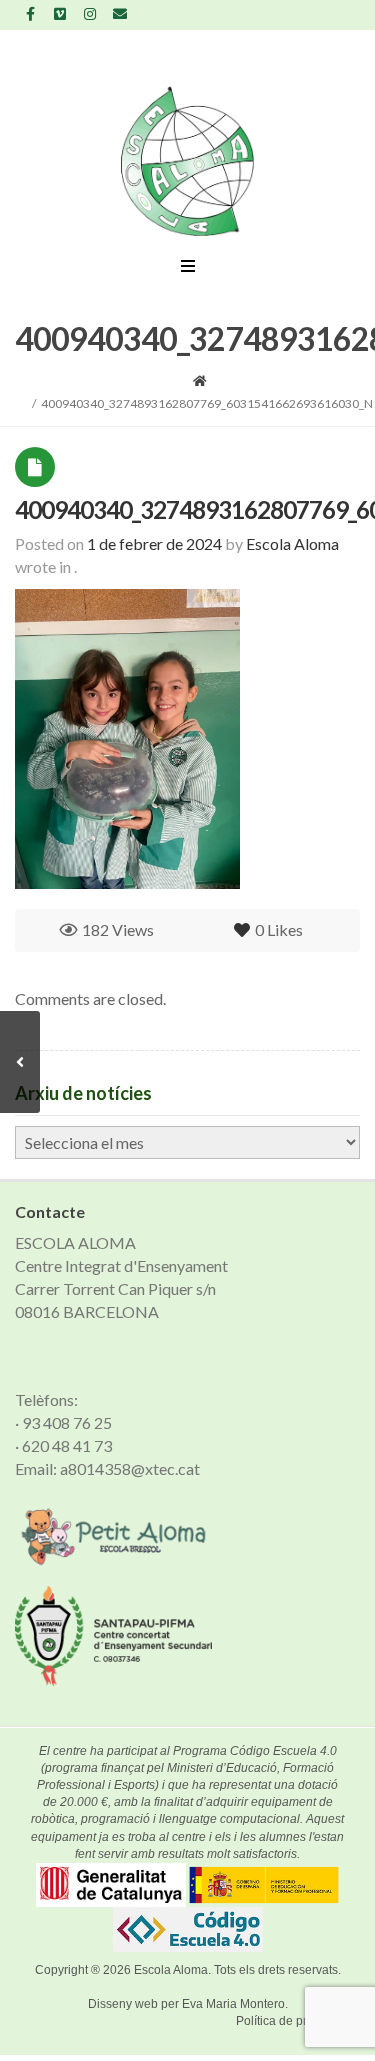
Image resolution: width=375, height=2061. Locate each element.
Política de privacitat (290, 2021)
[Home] (200, 380)
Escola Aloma (171, 1970)
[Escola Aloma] (187, 161)
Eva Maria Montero (233, 2004)
